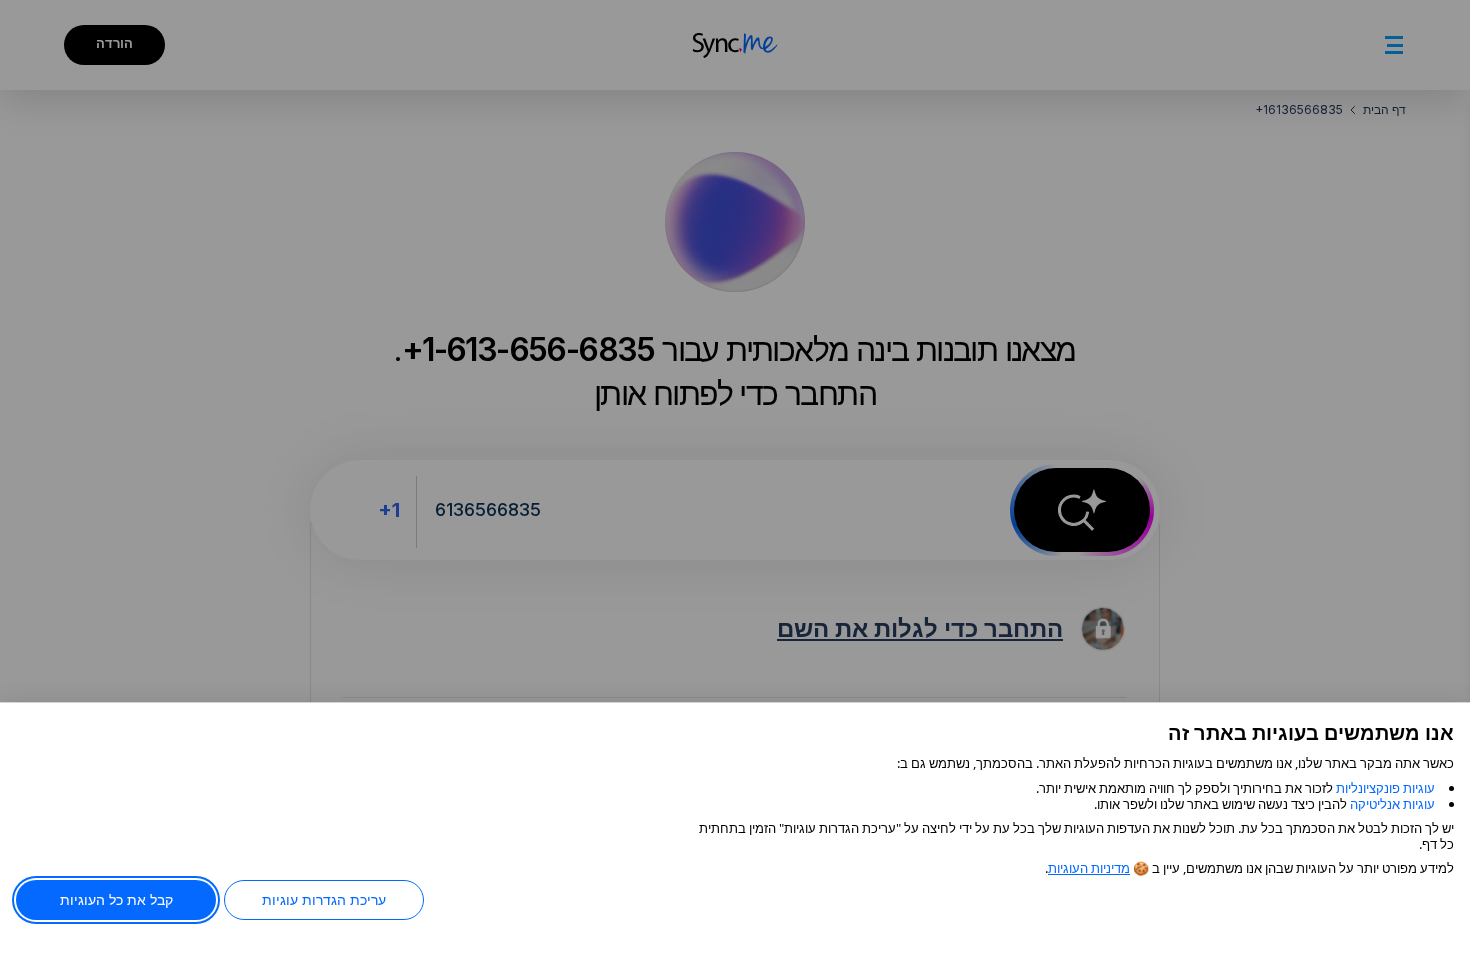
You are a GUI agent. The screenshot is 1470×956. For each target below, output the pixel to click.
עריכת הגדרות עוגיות (324, 899)
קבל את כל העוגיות (116, 899)
